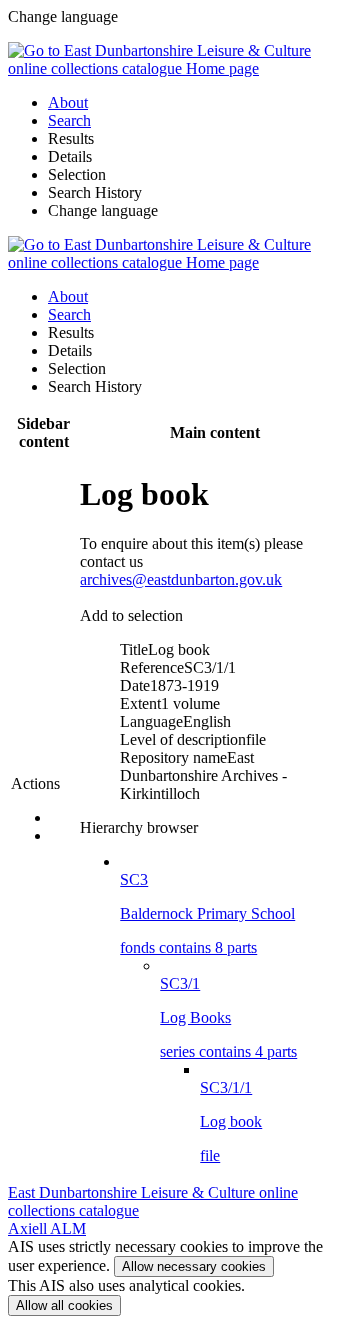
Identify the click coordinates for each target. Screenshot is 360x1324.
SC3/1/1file (231, 1121)
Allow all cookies (64, 1305)
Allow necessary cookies (194, 1266)
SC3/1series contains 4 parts (228, 1017)
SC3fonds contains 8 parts (207, 913)
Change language (103, 210)
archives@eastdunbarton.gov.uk (181, 579)
